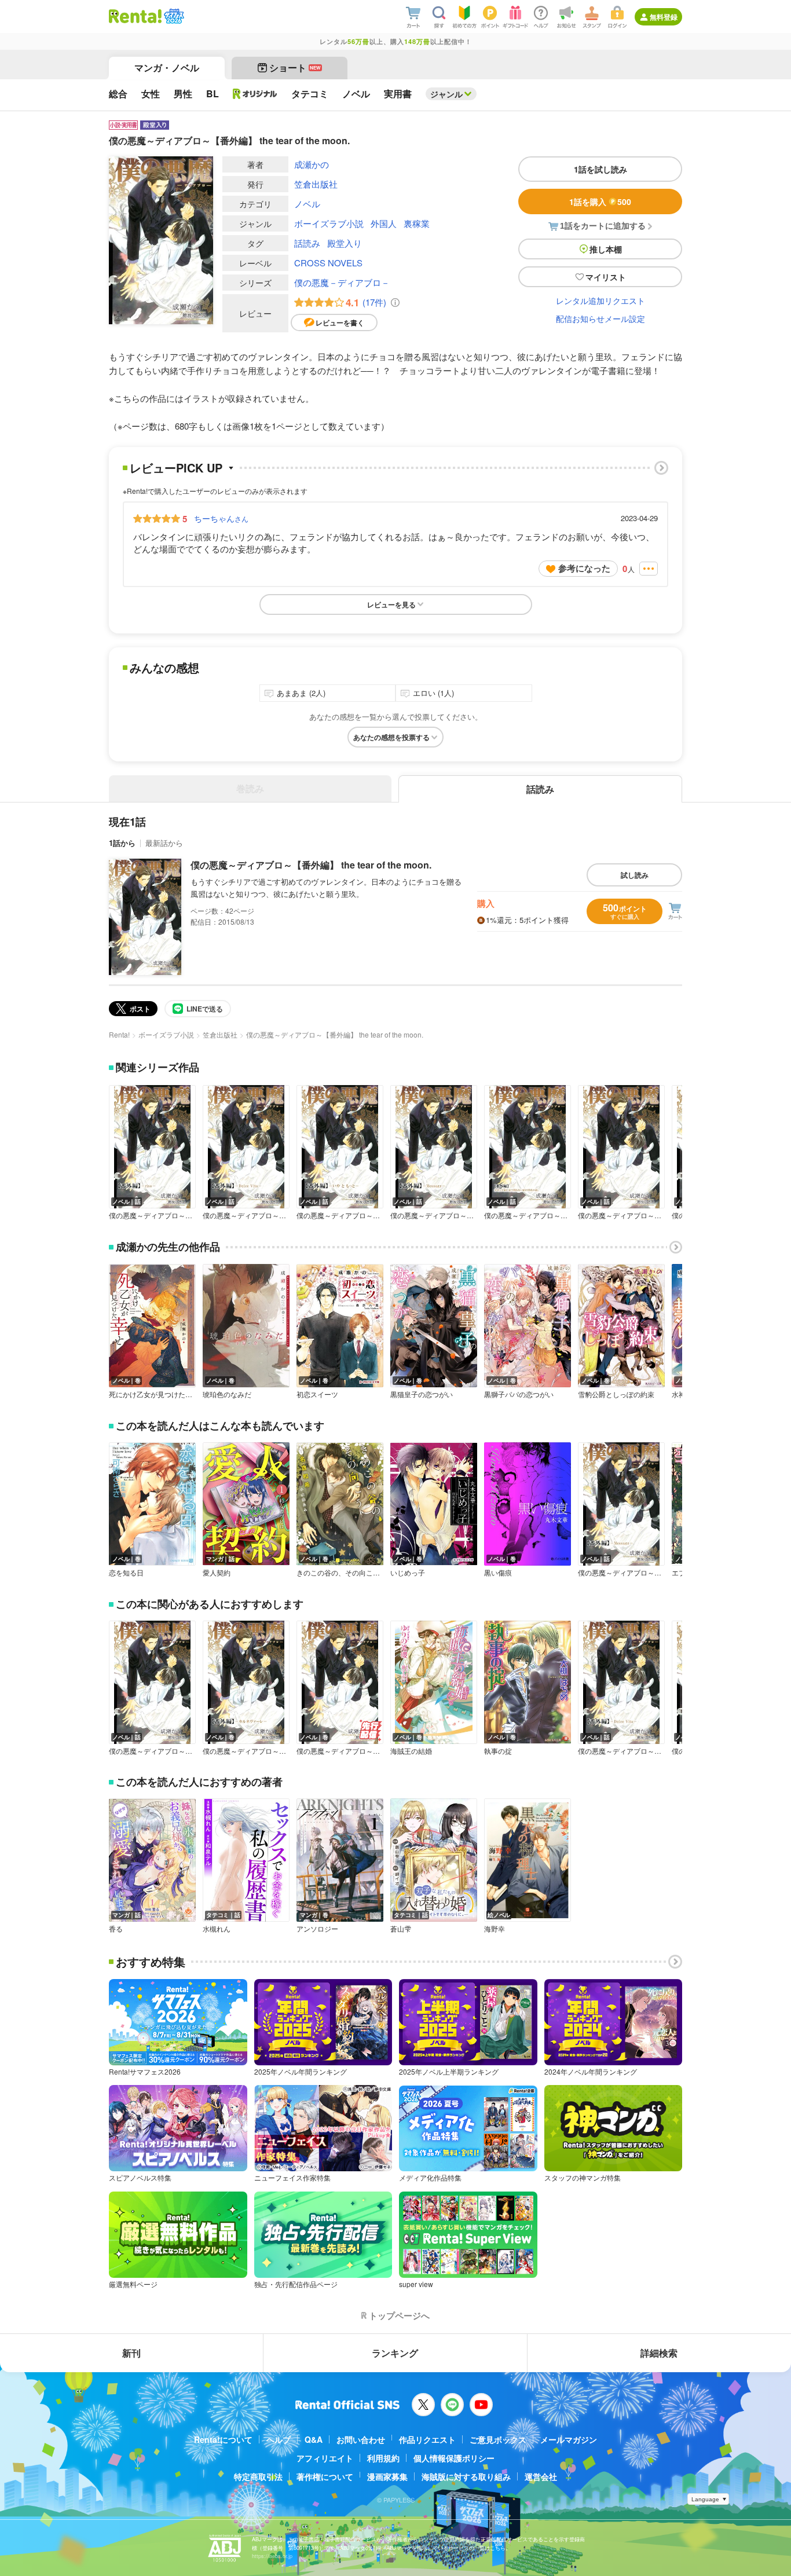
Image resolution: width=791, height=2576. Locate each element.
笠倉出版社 (316, 184)
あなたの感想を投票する (391, 737)
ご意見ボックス (498, 2439)
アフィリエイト (325, 2458)
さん (221, 518)
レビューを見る (391, 604)
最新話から (164, 843)
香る (116, 1929)
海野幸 (495, 1929)
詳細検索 (659, 2353)
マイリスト (606, 277)
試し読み (635, 875)
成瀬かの (312, 164)
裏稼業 (417, 223)
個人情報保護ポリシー (454, 2458)
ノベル (307, 204)
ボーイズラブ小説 (329, 223)
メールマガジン (569, 2439)
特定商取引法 (258, 2476)
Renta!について (223, 2439)
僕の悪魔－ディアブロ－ (342, 282)
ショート (295, 67)
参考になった (584, 568)
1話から (122, 843)
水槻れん (217, 1929)
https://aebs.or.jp (272, 2556)
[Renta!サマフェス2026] (173, 16)
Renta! (119, 1034)
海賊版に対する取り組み (466, 2476)
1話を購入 (600, 201)
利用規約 (383, 2458)
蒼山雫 (401, 1929)
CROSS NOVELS (328, 263)
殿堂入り (345, 243)
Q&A (314, 2439)
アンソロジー (317, 1929)
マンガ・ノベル (167, 67)
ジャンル (446, 94)
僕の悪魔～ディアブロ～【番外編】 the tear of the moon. (311, 865)
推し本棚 (606, 249)
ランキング (395, 2353)
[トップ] (135, 16)
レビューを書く (340, 323)
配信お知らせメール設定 (600, 318)
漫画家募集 (387, 2476)
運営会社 (541, 2476)
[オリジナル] (255, 94)
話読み (307, 243)
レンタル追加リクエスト (600, 301)
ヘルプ (279, 2439)
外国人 (384, 223)
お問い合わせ (361, 2439)
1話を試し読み (600, 169)
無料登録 (664, 17)
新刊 (131, 2353)
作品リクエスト (427, 2439)
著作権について (325, 2476)
